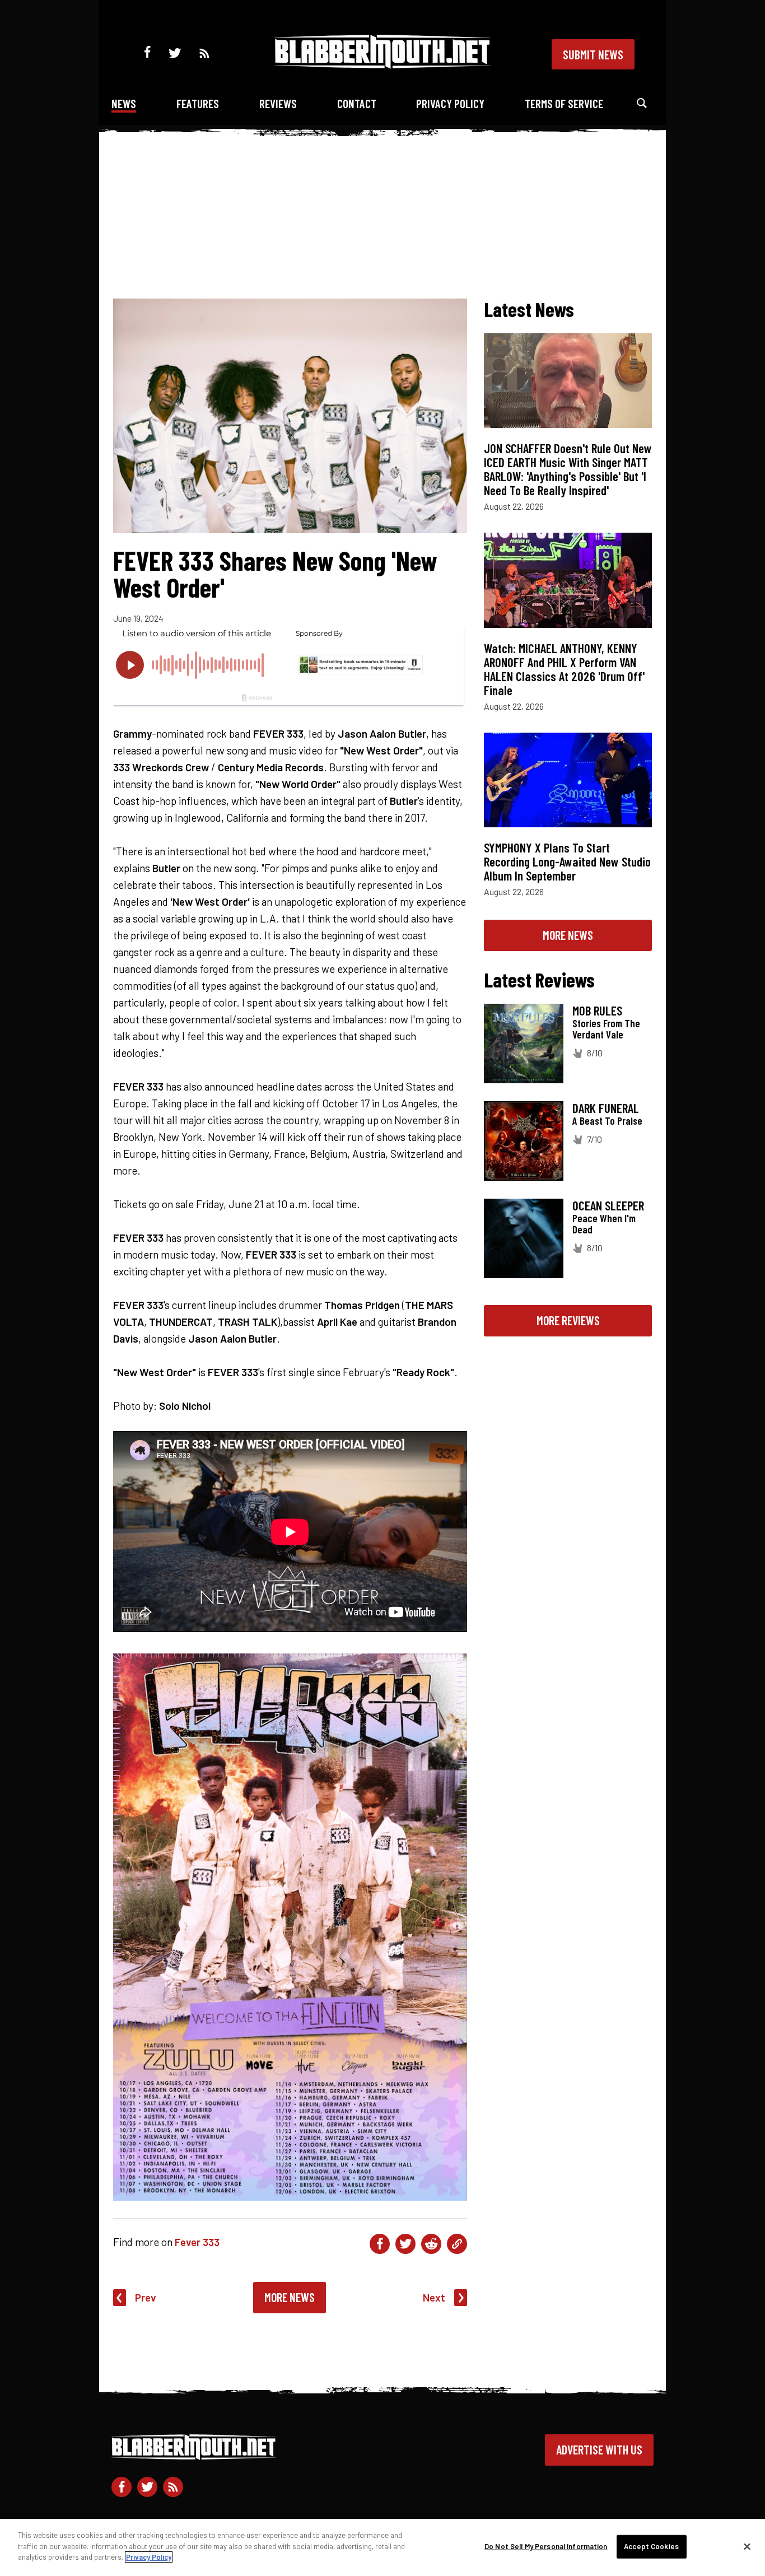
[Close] (747, 2547)
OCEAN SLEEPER (608, 1205)
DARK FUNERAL (606, 1108)
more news (568, 935)
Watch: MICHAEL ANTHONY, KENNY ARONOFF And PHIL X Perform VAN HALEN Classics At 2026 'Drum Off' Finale (564, 669)
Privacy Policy (450, 103)
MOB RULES (597, 1010)
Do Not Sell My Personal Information (546, 2546)
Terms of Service (564, 103)
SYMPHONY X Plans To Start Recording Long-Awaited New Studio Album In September (567, 861)
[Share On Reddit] (431, 2244)
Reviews (278, 103)
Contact (357, 103)
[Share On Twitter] (405, 2244)
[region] (382, 2547)
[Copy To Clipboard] (457, 2244)
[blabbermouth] (382, 65)
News (124, 103)
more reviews (568, 1320)
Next (434, 2297)
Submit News (593, 54)
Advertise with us (599, 2449)
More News (290, 2297)
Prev (146, 2297)
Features (198, 103)
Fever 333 (197, 2242)
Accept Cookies (651, 2546)
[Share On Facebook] (380, 2244)
